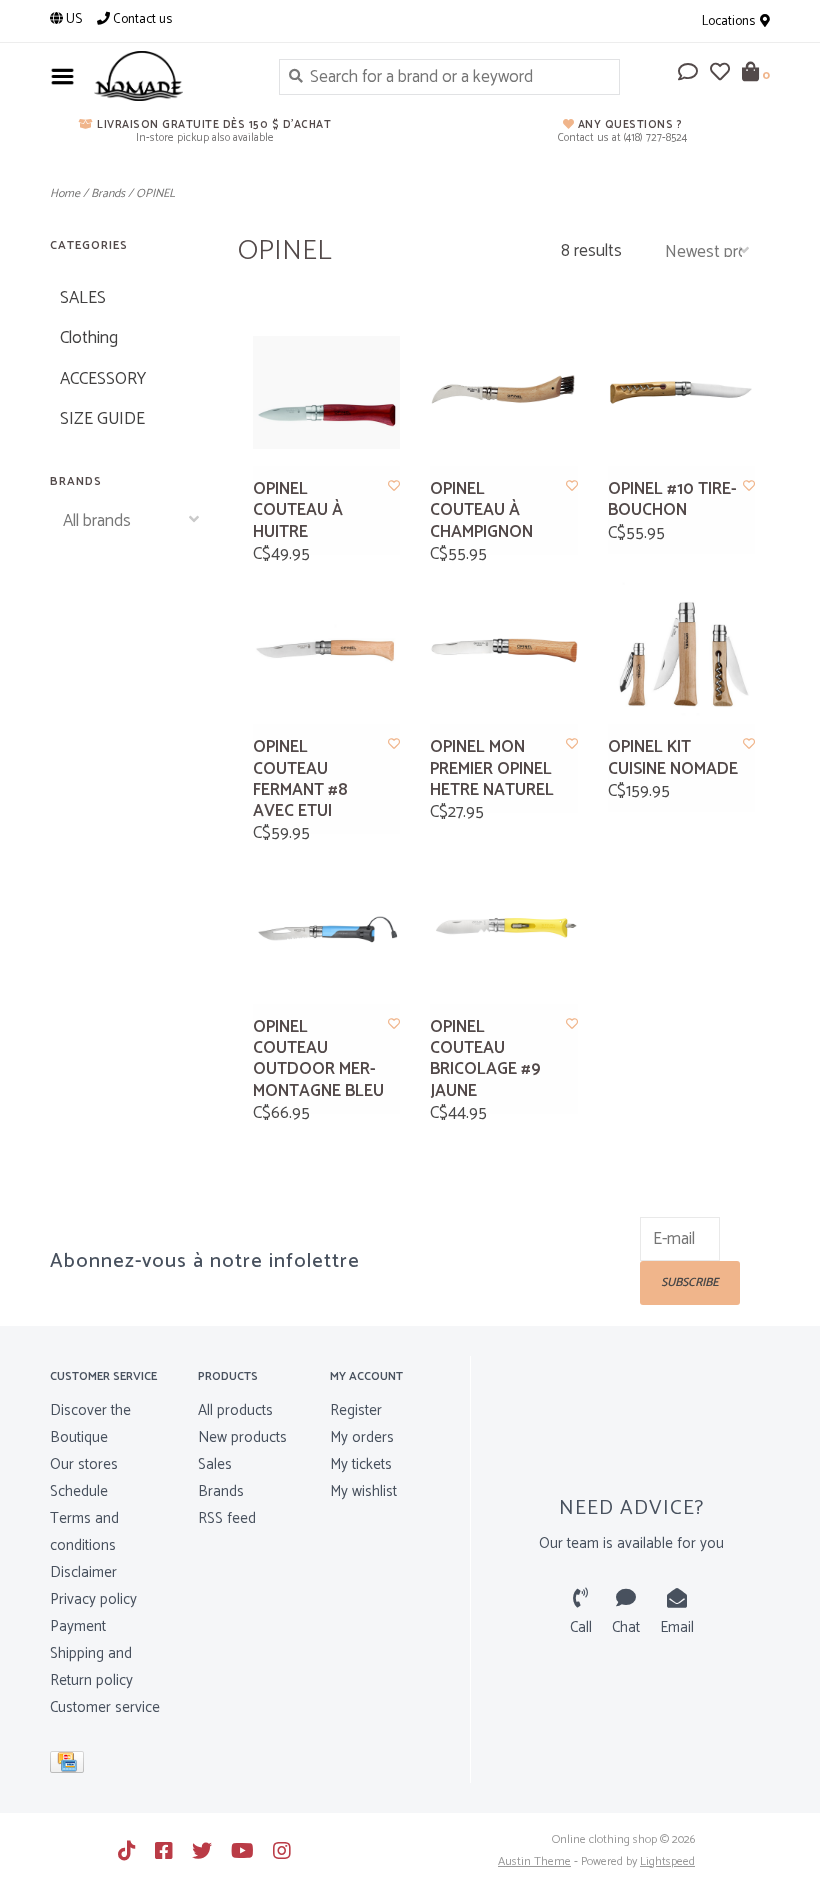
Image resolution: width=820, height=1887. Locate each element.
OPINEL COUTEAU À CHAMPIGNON (481, 511)
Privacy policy (93, 1599)
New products (242, 1437)
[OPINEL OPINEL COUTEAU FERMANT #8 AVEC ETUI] (327, 651)
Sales (215, 1464)
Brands (108, 193)
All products (235, 1410)
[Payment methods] (70, 1766)
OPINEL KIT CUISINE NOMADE (673, 758)
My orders (362, 1437)
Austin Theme (534, 1861)
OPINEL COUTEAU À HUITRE (298, 511)
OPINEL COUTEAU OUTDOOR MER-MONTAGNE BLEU (318, 1059)
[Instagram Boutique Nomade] (282, 1851)
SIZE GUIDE (102, 419)
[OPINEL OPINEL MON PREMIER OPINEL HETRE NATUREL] (504, 651)
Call (581, 1627)
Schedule (79, 1491)
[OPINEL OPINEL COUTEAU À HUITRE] (327, 393)
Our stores (84, 1464)
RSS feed (227, 1518)
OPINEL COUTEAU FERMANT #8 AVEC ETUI (300, 779)
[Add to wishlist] (394, 486)
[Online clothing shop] (171, 76)
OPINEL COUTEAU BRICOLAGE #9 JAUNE (485, 1059)
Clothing (89, 338)
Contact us (141, 19)
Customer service (105, 1707)
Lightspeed (667, 1861)
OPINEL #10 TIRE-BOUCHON (672, 500)
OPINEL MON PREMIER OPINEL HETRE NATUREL (492, 769)
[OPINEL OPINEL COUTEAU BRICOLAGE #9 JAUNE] (504, 930)
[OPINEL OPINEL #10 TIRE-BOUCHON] (682, 393)
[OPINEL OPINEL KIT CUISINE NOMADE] (682, 651)
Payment (78, 1626)
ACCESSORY (103, 379)
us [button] (72, 19)
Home (65, 193)
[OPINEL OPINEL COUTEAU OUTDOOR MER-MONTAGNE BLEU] (327, 930)
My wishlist (363, 1491)
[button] (688, 74)
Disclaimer (83, 1572)
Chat (626, 1627)
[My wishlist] (720, 74)
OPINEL (155, 193)
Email (677, 1627)
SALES (83, 298)
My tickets (361, 1464)
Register (356, 1410)
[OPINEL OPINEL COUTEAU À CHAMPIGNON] (504, 393)
